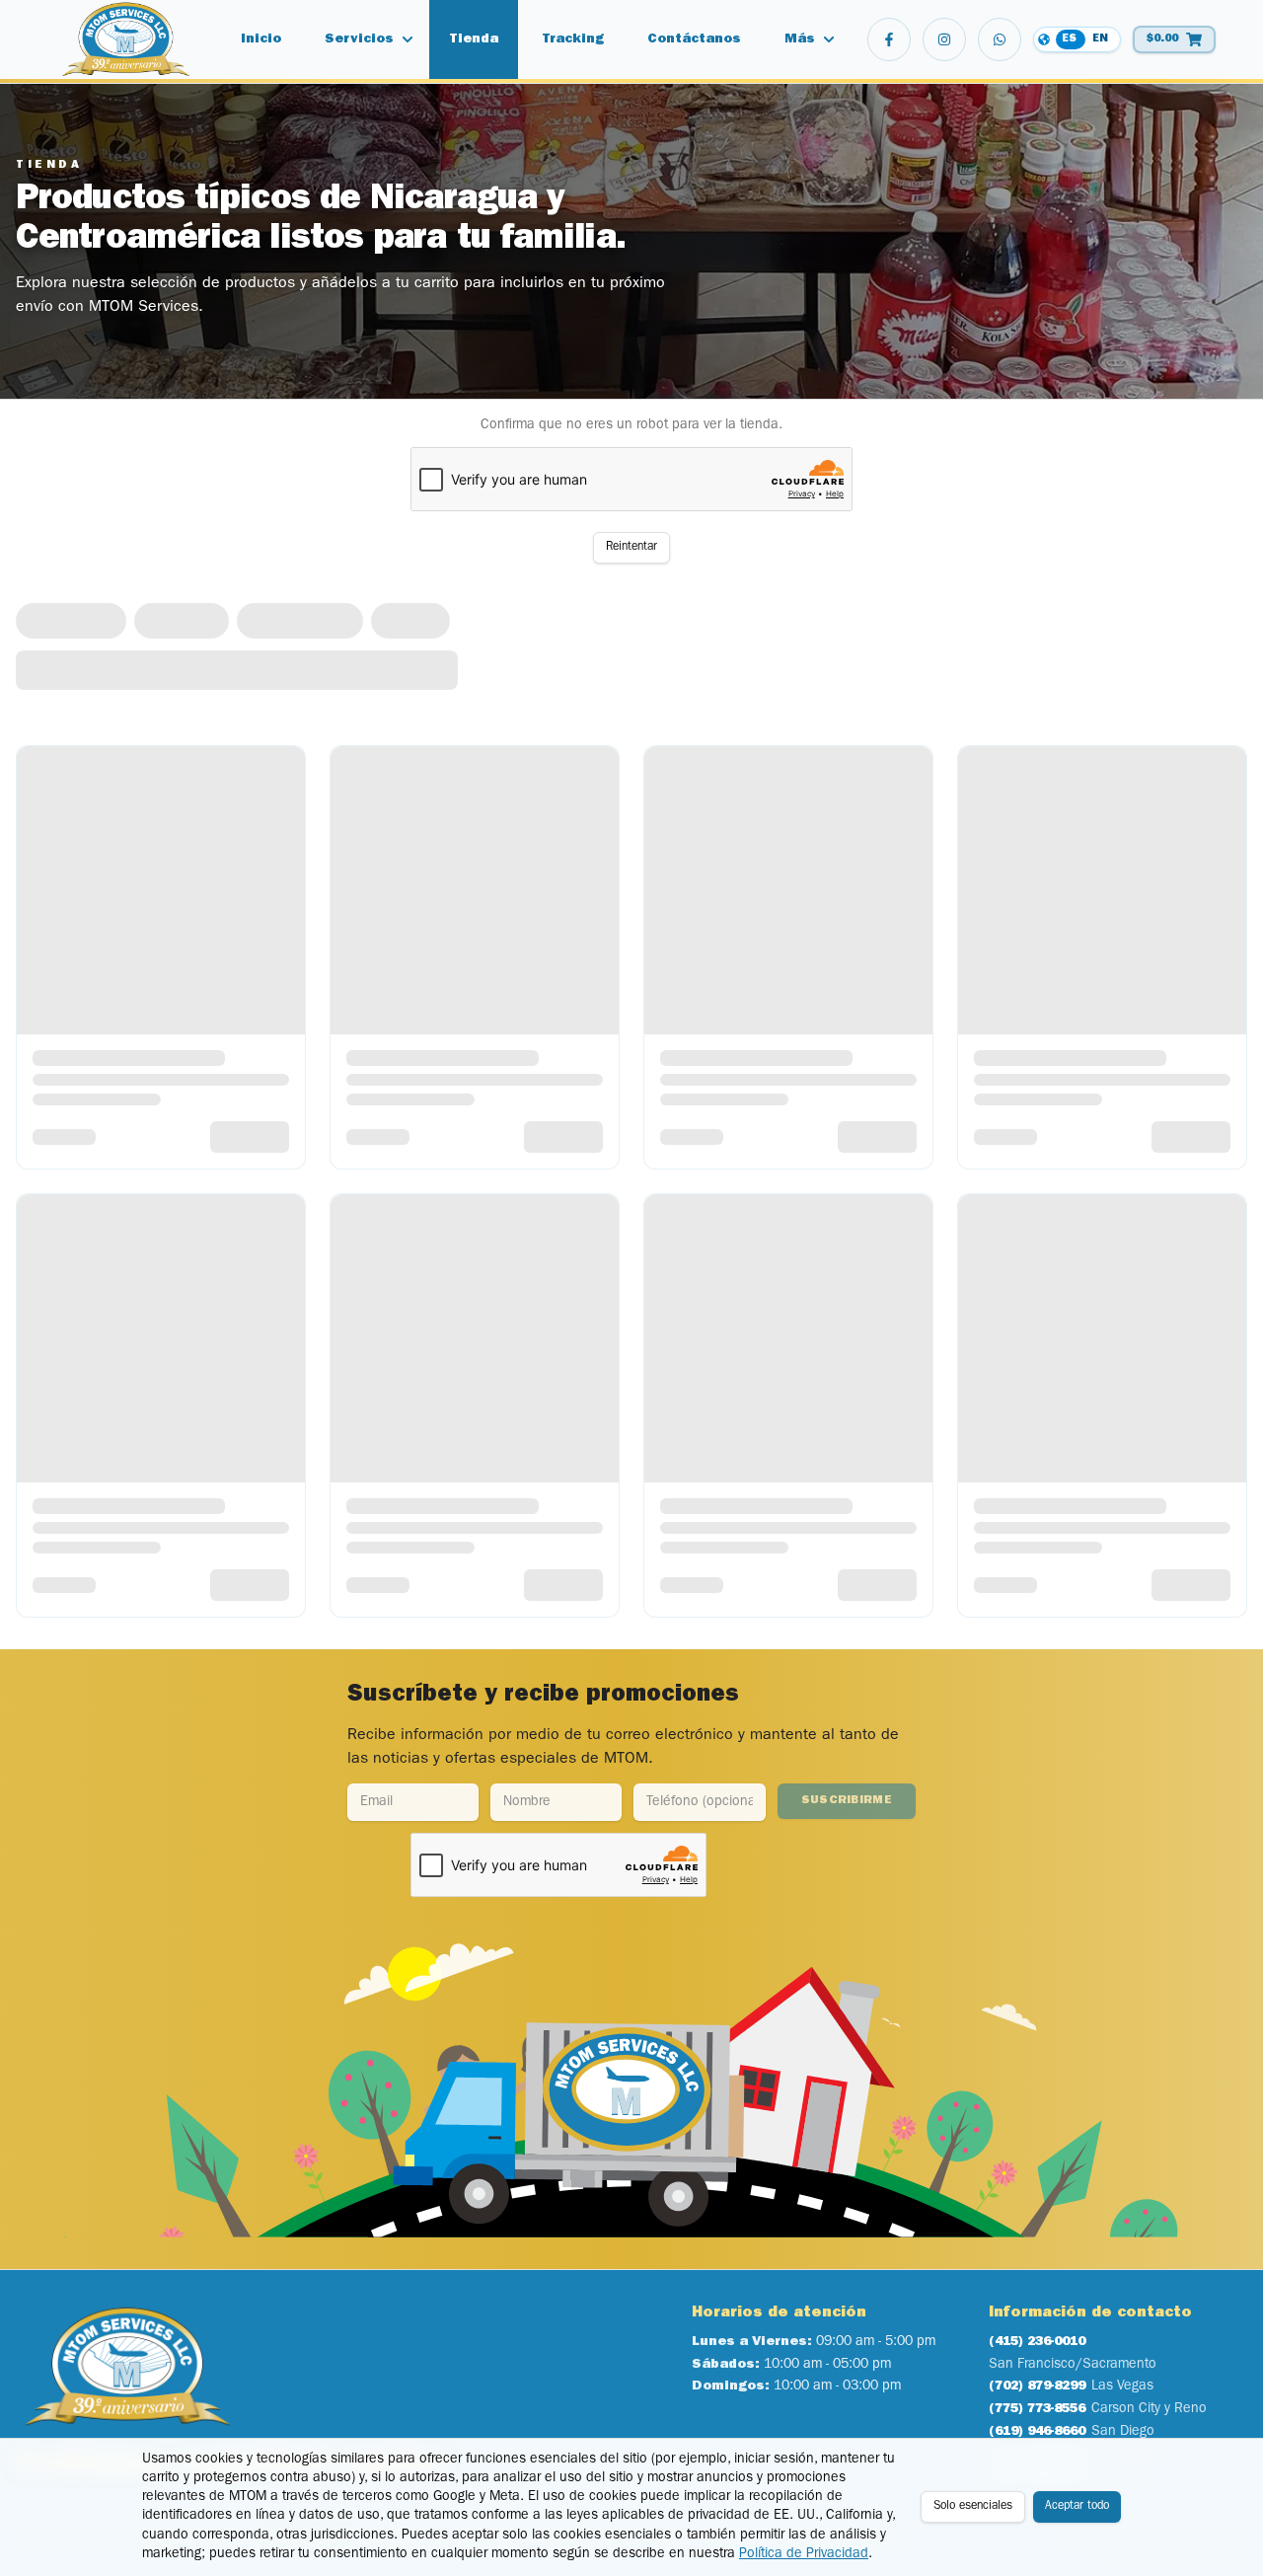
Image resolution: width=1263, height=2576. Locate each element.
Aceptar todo (1077, 2507)
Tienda (474, 39)
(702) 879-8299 (1037, 2387)
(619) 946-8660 (1037, 2432)
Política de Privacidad (804, 2554)
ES (1069, 39)
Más (800, 39)
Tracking (573, 39)
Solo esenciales (973, 2507)
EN (1100, 39)
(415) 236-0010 (1037, 2342)
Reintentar (631, 548)
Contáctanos (694, 39)
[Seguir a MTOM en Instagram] (944, 39)
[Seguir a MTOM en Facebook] (889, 39)
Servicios (359, 39)
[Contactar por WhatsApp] (1000, 39)
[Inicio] (126, 39)
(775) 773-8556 (1037, 2409)
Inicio (261, 39)
